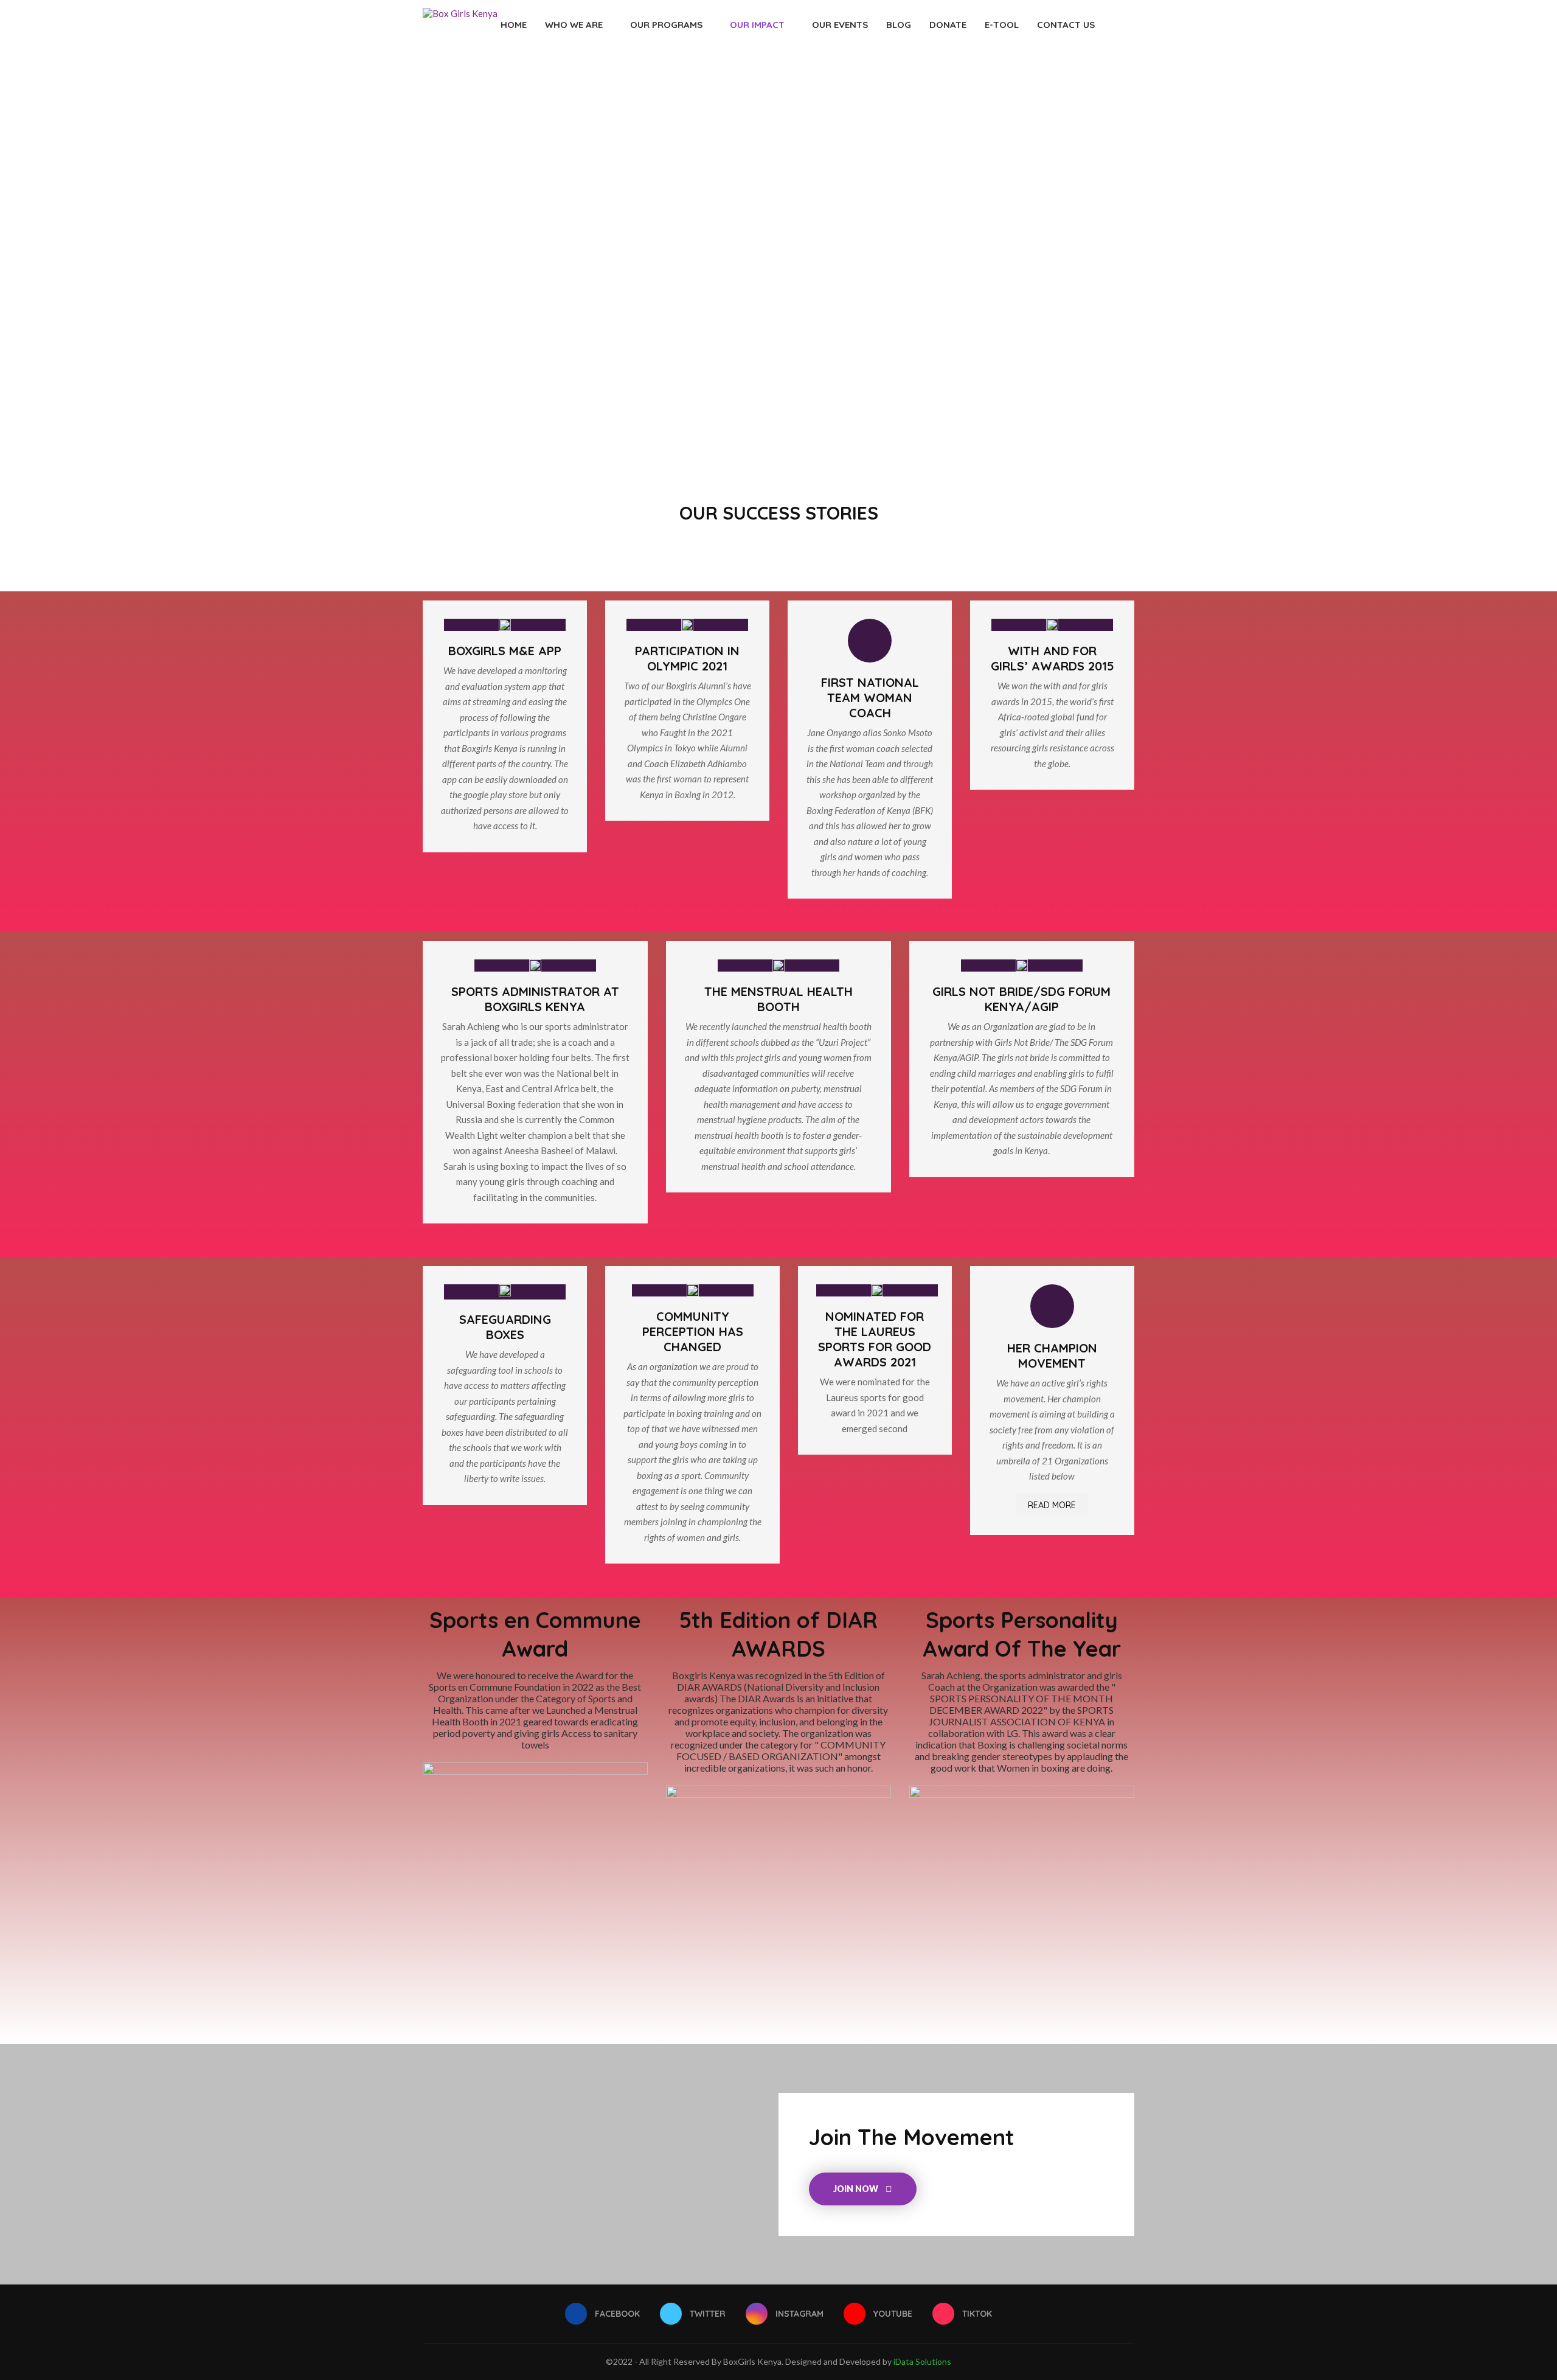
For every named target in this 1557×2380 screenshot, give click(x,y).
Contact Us (1066, 25)
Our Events (840, 25)
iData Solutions (922, 2361)
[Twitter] (1093, 76)
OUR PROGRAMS (666, 25)
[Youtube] (1118, 76)
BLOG (899, 25)
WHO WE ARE (574, 25)
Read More (1052, 1505)
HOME (514, 25)
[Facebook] (1080, 76)
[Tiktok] (1131, 76)
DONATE (948, 25)
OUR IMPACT (757, 25)
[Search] (1128, 25)
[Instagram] (1105, 76)
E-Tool (1002, 25)
